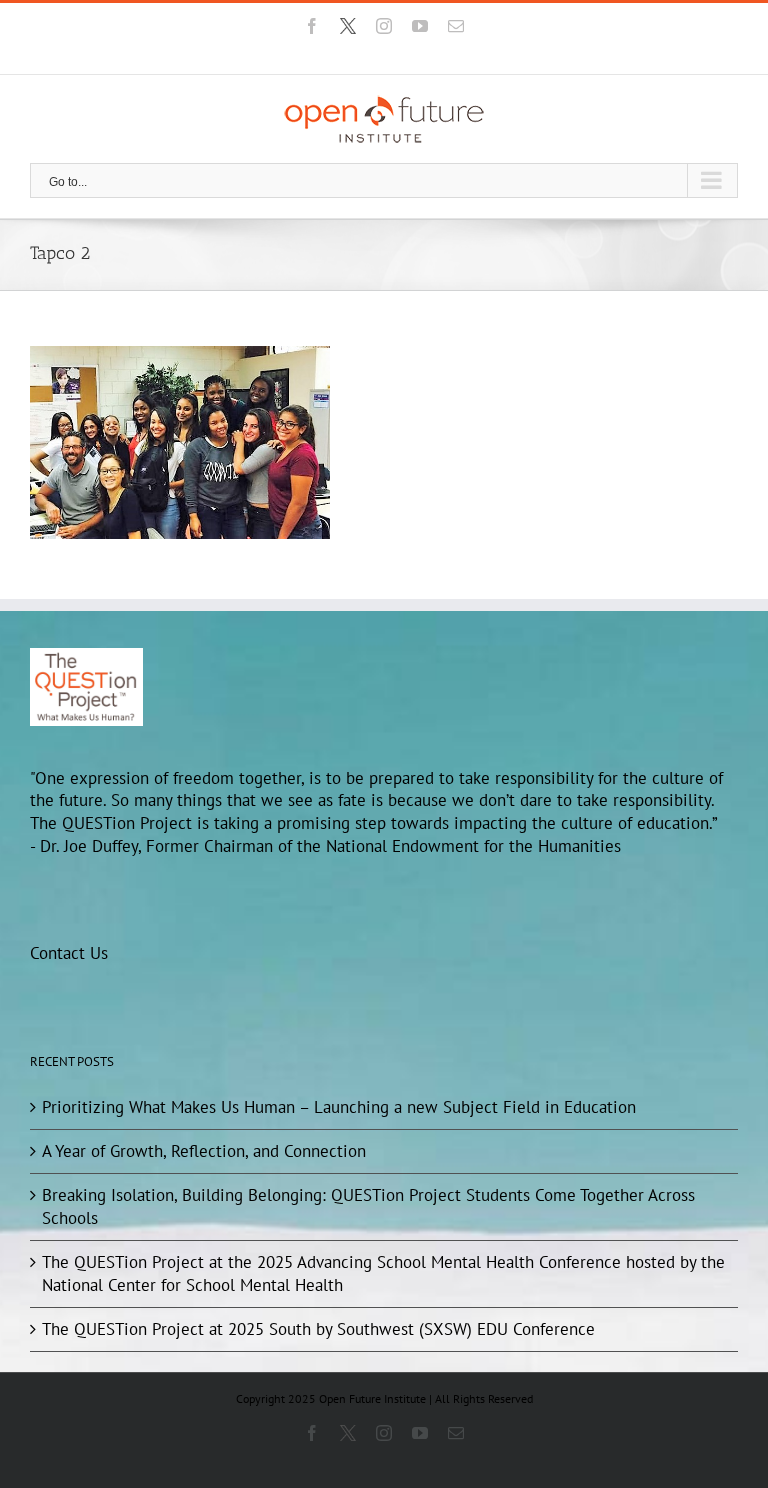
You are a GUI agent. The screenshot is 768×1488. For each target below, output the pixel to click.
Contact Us (69, 953)
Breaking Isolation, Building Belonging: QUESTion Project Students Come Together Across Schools (368, 1206)
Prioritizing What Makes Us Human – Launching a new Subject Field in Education (339, 1107)
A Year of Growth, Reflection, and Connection (204, 1151)
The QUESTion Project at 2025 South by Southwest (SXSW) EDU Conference (318, 1329)
